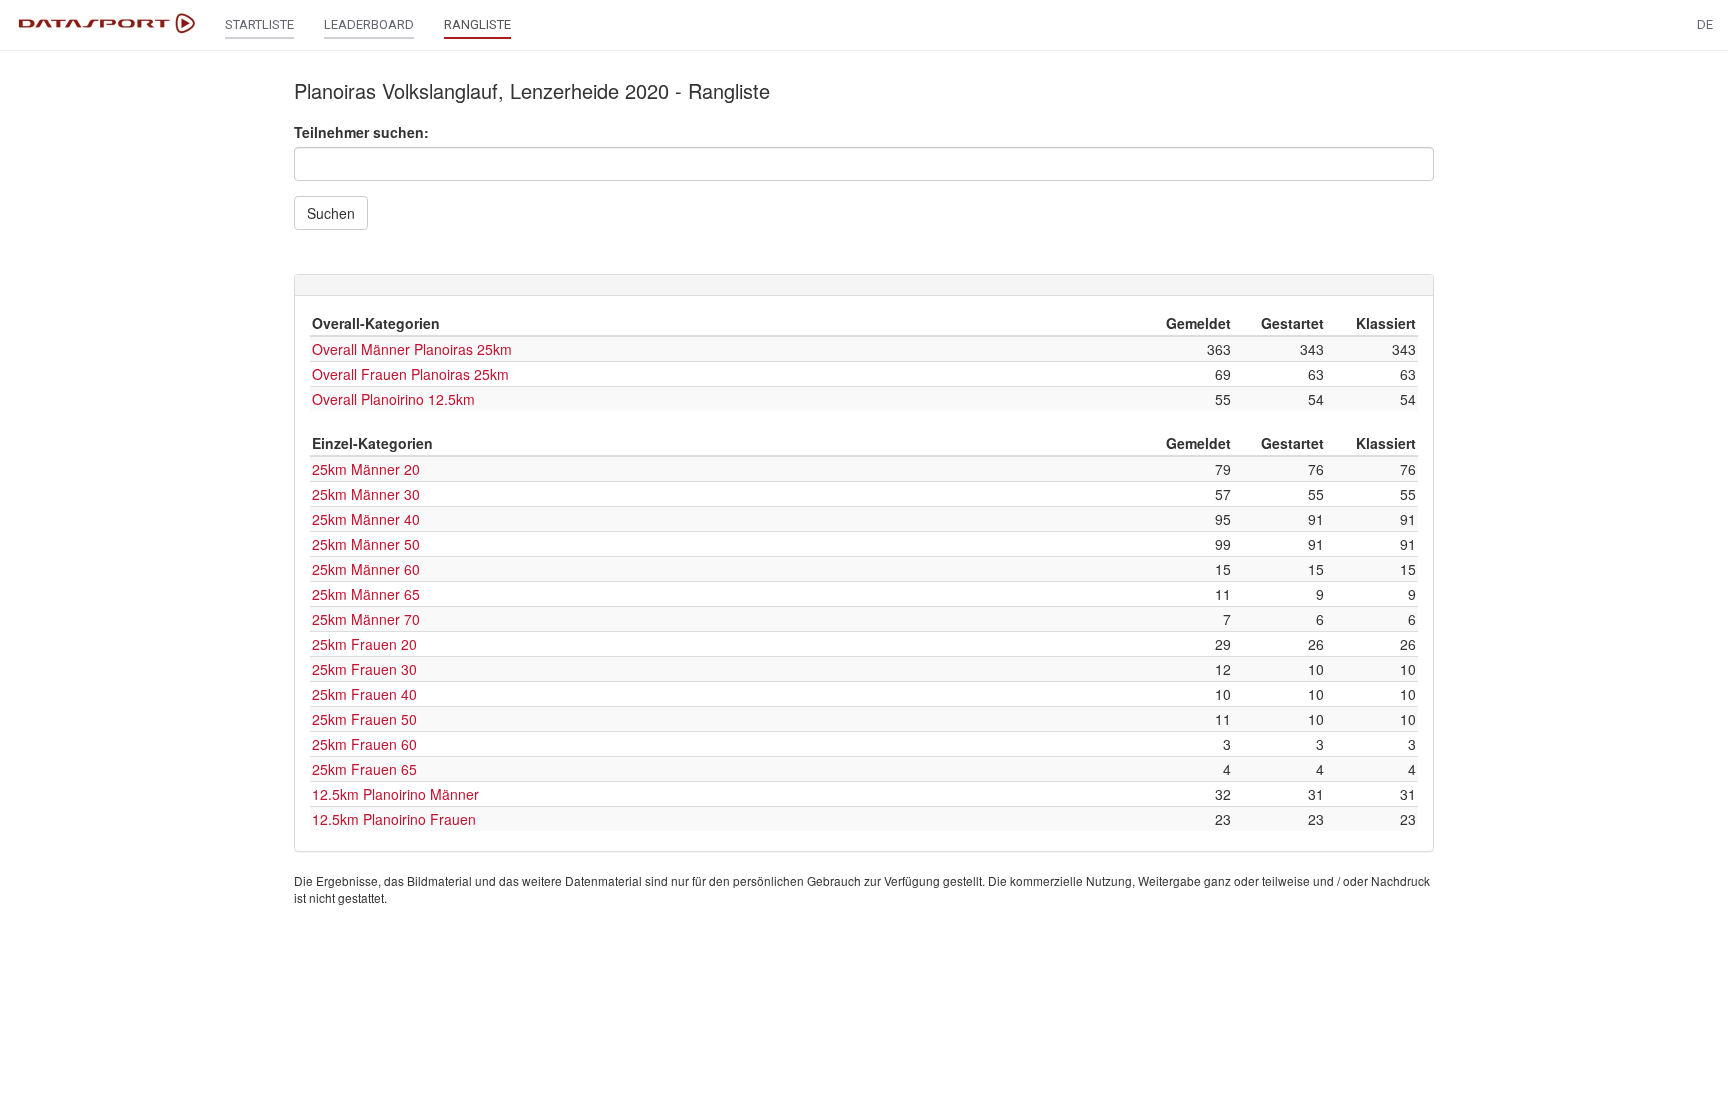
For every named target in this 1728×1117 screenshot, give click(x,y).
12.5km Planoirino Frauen (394, 819)
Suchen (331, 213)
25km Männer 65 (366, 594)
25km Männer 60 (366, 569)
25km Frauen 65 (364, 769)
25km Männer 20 (366, 469)
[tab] (864, 285)
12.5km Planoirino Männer (395, 794)
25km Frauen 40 (364, 694)
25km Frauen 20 (364, 644)
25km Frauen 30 (364, 669)
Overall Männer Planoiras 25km (412, 349)
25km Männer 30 (366, 494)
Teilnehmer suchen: (361, 132)
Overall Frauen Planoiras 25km (410, 374)
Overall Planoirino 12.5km (393, 399)
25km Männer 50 (366, 544)
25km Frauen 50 (364, 719)
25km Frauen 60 (364, 744)
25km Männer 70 (366, 619)
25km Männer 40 (366, 519)
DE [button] (1705, 24)
